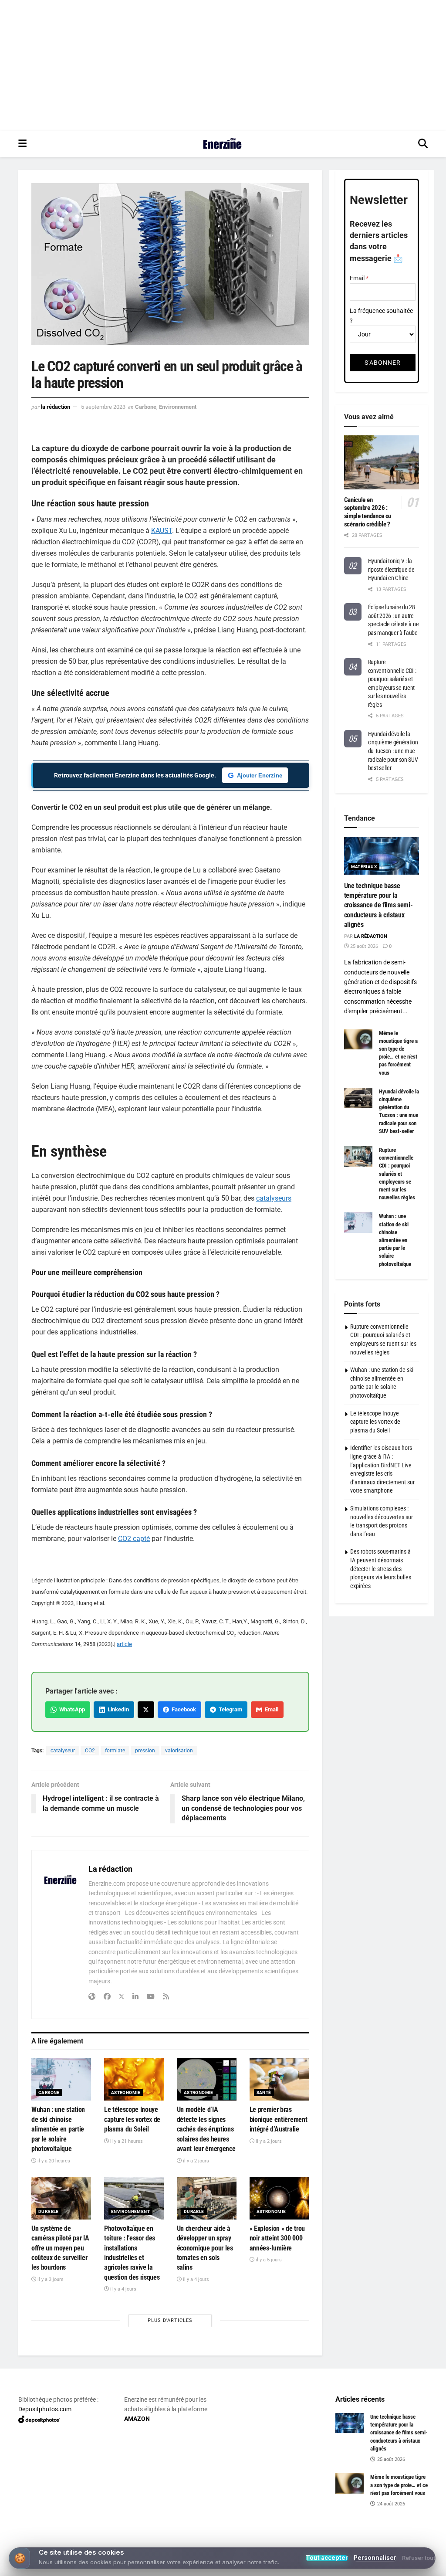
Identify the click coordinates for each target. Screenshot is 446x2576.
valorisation (179, 1751)
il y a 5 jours (268, 2260)
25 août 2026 (363, 946)
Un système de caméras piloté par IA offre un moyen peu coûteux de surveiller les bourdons (60, 2248)
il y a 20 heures (53, 2161)
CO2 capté (134, 1539)
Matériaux (364, 867)
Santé (264, 2092)
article (124, 1644)
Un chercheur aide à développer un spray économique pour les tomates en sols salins (205, 2248)
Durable (49, 2211)
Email (270, 1709)
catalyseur (63, 1751)
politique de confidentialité (395, 2567)
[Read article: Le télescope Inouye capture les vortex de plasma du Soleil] (134, 2080)
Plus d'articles (170, 2320)
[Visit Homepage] (222, 144)
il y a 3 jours (50, 2279)
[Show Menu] (22, 144)
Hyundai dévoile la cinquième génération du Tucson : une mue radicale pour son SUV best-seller (393, 751)
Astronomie (126, 2092)
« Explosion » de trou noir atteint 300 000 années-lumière (277, 2238)
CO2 (90, 1751)
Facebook (182, 1709)
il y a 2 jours (195, 2161)
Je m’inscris (225, 2542)
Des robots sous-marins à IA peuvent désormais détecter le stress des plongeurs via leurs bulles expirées (381, 1568)
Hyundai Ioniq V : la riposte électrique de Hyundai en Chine (391, 569)
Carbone (146, 407)
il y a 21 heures (126, 2141)
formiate (115, 1751)
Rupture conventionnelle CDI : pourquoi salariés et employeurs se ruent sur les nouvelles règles (397, 1174)
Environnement (178, 407)
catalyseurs (274, 1198)
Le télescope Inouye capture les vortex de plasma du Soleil (132, 2119)
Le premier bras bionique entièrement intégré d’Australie (279, 2119)
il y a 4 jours (123, 2289)
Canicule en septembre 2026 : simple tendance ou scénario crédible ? (368, 512)
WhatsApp (71, 1709)
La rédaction (56, 407)
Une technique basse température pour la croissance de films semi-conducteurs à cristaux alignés (378, 905)
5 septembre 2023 (103, 407)
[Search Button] (423, 144)
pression (145, 1751)
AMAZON (137, 2419)
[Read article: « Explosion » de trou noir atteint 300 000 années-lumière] (279, 2198)
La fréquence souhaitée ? (381, 316)
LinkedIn (117, 1709)
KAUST (162, 531)
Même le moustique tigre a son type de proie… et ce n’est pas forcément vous (399, 2485)
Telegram (229, 1709)
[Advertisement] (223, 65)
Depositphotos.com (45, 2409)
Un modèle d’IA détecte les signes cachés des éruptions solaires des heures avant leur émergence (206, 2129)
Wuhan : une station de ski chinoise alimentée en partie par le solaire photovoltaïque (58, 2129)
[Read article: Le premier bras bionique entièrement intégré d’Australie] (279, 2080)
